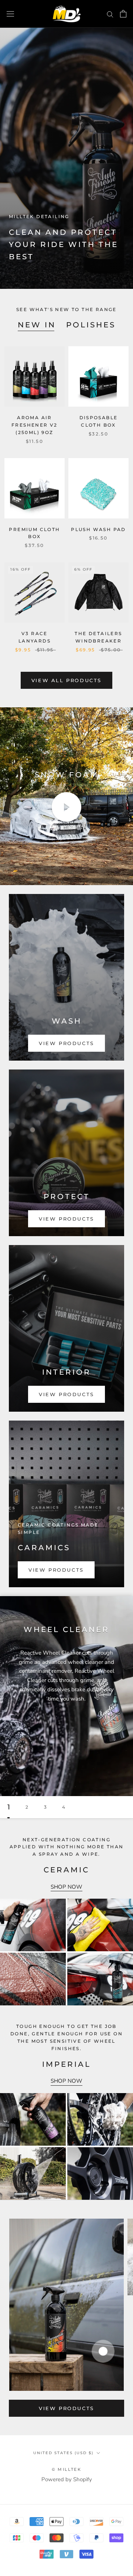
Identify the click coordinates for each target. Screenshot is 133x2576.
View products (66, 2408)
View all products (66, 680)
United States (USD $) (63, 2453)
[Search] (110, 14)
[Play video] (66, 807)
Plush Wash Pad (98, 529)
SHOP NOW (66, 1887)
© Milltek (66, 2469)
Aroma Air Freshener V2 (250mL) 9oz (35, 425)
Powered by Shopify (67, 2479)
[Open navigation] (10, 14)
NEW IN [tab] (37, 325)
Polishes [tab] (91, 325)
